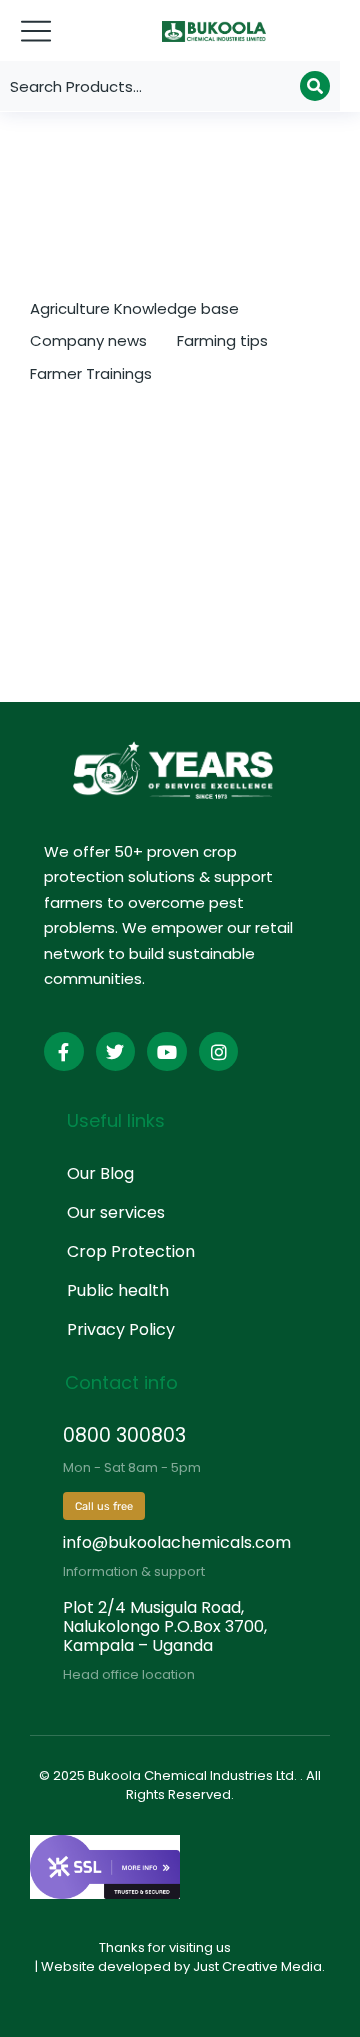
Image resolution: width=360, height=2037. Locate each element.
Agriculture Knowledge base (134, 308)
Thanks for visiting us (165, 1947)
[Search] (315, 86)
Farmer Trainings (91, 373)
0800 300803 (124, 1435)
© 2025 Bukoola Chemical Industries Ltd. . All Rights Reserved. (180, 1785)
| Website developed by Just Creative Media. (180, 1966)
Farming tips (222, 340)
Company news (88, 340)
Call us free (104, 1506)
